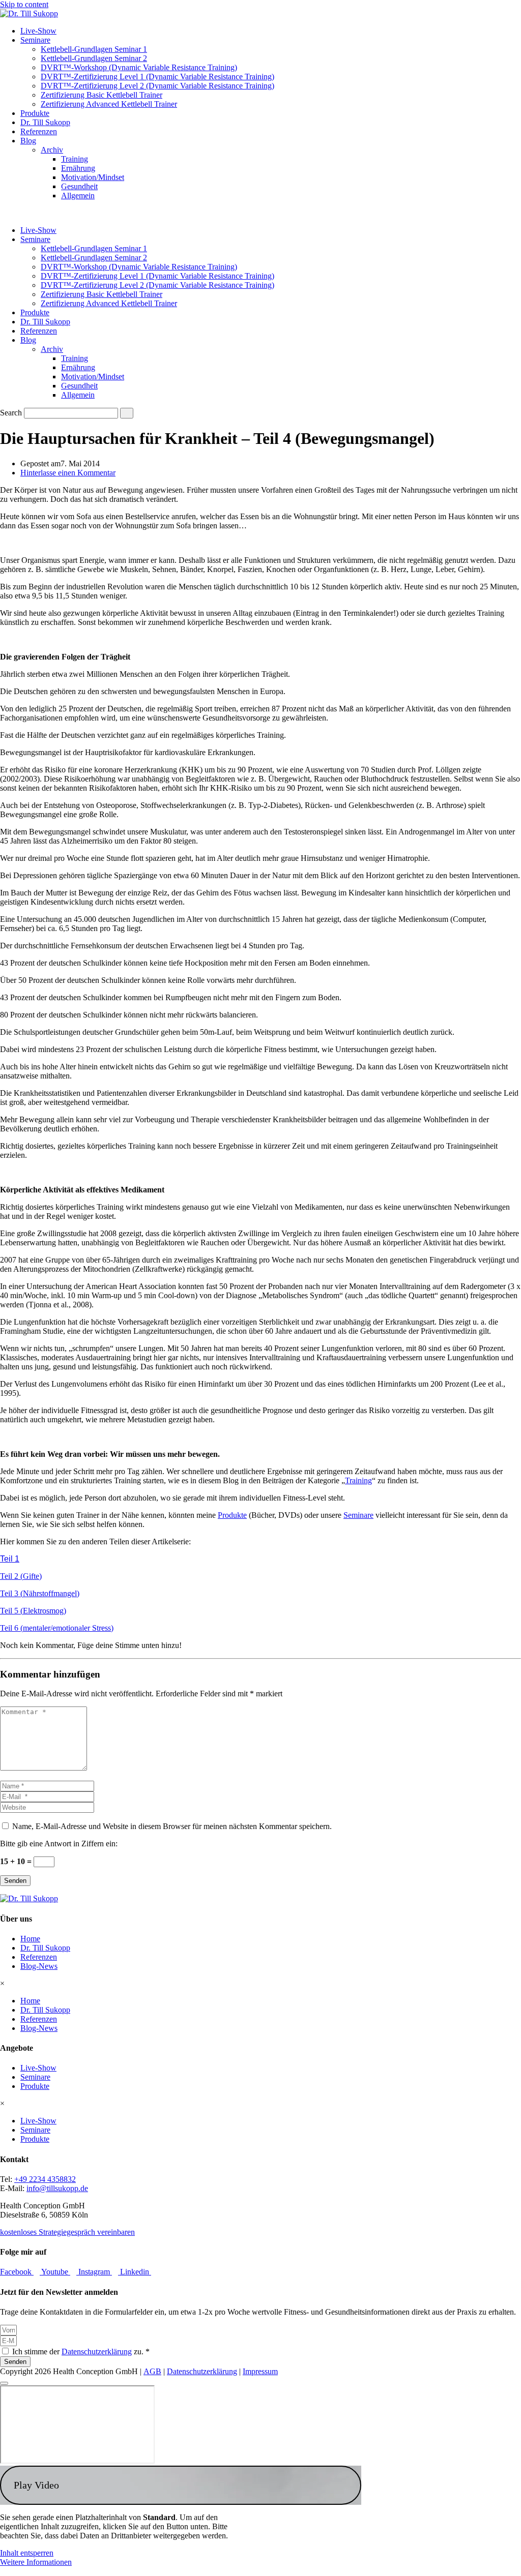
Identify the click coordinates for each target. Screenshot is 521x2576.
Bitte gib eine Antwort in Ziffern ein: (59, 1844)
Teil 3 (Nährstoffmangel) (40, 1593)
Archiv (52, 150)
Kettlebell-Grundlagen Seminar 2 (94, 58)
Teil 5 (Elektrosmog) (33, 1611)
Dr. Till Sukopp (45, 122)
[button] (181, 2485)
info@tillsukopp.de (57, 2188)
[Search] (127, 413)
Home (30, 1939)
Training (75, 159)
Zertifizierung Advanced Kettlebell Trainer (109, 104)
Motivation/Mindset (93, 177)
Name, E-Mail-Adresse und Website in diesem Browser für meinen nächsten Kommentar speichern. (172, 1826)
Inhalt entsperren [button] (27, 2553)
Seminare (35, 40)
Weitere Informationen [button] (36, 2562)
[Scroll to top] (4, 2383)
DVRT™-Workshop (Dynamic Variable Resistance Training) (139, 67)
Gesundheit (79, 186)
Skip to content (24, 4)
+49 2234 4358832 (45, 2179)
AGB (152, 2371)
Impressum (260, 2371)
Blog (28, 141)
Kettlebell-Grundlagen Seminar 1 (94, 49)
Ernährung (78, 168)
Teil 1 (10, 1559)
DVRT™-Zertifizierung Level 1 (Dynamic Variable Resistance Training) (157, 77)
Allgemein (78, 196)
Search (11, 413)
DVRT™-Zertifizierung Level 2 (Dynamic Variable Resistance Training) (157, 86)
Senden (15, 1881)
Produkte (35, 113)
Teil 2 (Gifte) (21, 1576)
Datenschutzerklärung (97, 2352)
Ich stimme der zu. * (81, 2352)
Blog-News (39, 1966)
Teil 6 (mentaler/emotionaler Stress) (57, 1628)
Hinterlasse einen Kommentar (68, 473)
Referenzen (39, 131)
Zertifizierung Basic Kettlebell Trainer (102, 95)
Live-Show (38, 31)
